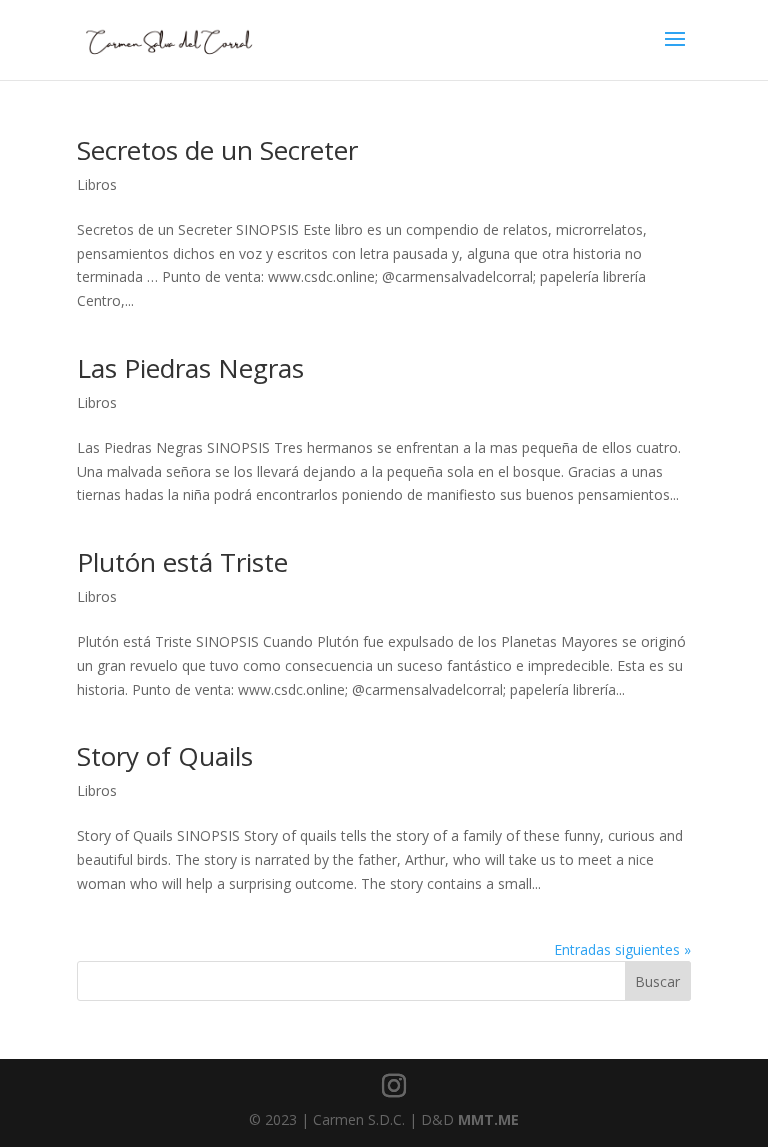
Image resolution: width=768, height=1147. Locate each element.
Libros (97, 184)
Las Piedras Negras (190, 368)
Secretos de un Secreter (217, 150)
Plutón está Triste (182, 562)
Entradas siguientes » (622, 949)
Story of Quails (165, 756)
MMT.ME (488, 1119)
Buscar (657, 981)
